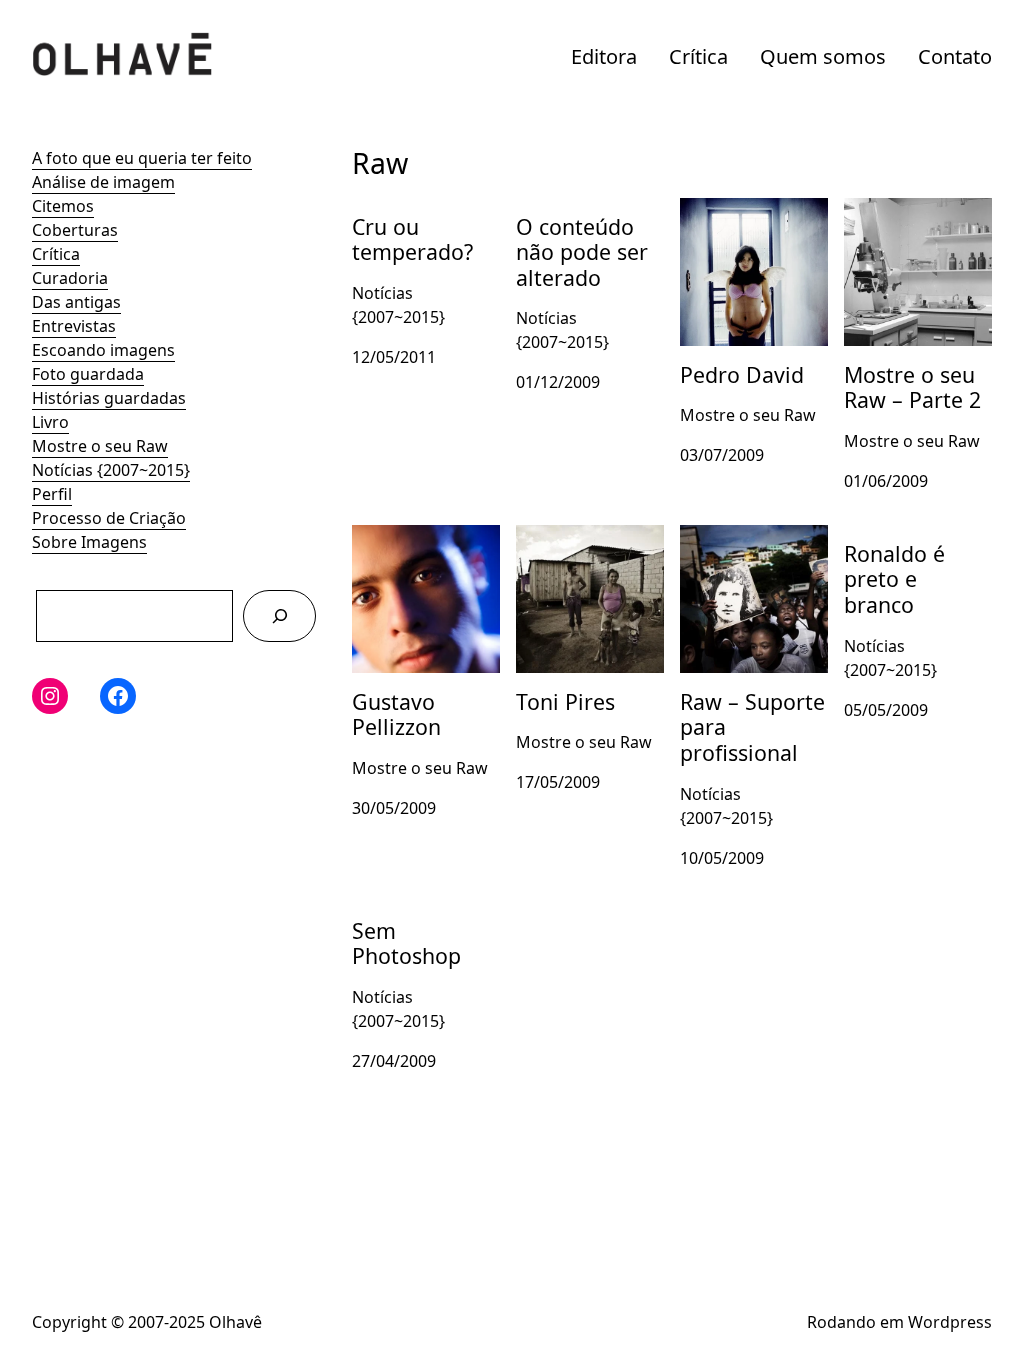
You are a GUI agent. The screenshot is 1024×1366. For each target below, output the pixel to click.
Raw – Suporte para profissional (754, 549)
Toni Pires (553, 537)
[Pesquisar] (279, 615)
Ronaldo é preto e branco (911, 549)
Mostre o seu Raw (100, 446)
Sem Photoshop (412, 914)
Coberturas (75, 230)
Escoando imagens (103, 350)
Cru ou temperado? (425, 210)
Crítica (698, 56)
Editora (604, 56)
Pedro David (726, 210)
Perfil (52, 494)
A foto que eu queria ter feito (142, 158)
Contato (955, 56)
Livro (50, 422)
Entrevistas (74, 326)
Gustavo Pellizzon (419, 537)
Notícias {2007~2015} (111, 470)
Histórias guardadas (109, 398)
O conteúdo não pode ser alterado (583, 222)
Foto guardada (88, 374)
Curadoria (70, 278)
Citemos (63, 206)
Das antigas (76, 302)
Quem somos (823, 56)
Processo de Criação (109, 518)
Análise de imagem (103, 182)
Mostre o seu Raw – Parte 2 (918, 222)
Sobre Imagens (89, 542)
